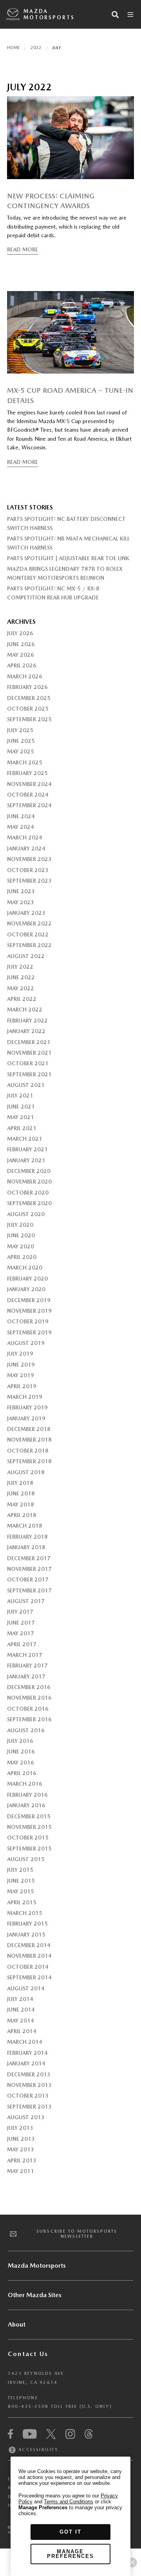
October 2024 (28, 795)
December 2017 (29, 1558)
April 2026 (22, 665)
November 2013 (29, 2085)
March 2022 (25, 1010)
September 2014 (29, 1977)
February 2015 (27, 1924)
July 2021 (20, 1096)
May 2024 (21, 827)
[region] (70, 2516)
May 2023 (21, 902)
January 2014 (26, 2063)
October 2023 (28, 870)
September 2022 (29, 945)
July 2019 (20, 1354)
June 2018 (21, 1493)
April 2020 (22, 1257)
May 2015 (21, 1891)
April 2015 (22, 1902)
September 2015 (29, 1849)
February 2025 (27, 773)
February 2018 (27, 1537)
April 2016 (22, 1773)
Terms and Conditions (69, 2502)
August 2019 (26, 1343)
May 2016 (21, 1763)
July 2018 (20, 1483)
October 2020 (28, 1193)
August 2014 (26, 1988)
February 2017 (27, 1665)
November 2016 (29, 1698)
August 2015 (26, 1859)
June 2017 (21, 1623)
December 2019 (29, 1300)
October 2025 (28, 709)
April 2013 (22, 2160)
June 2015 (21, 1881)
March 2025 (25, 762)
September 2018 (29, 1461)
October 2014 (28, 1967)
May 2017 (21, 1633)
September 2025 (29, 719)
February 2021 (27, 1149)
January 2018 (26, 1547)
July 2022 (20, 967)
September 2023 (29, 881)
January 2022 (26, 1031)
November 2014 (29, 1956)
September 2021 (29, 1074)
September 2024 (29, 805)
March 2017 (25, 1655)
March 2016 (25, 1784)
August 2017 (26, 1601)
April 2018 (22, 1515)
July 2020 (20, 1225)
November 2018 (29, 1440)
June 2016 (21, 1752)
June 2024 (21, 816)
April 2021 (22, 1128)
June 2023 (21, 891)
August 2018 (26, 1472)
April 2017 (22, 1644)
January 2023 (26, 913)
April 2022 (22, 999)
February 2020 (27, 1279)
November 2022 (29, 923)
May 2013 (21, 2149)
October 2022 (28, 934)
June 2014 (21, 2010)
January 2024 (26, 848)
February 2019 (27, 1407)
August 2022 (26, 956)
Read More (23, 249)
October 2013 (28, 2096)
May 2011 (21, 2171)
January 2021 (26, 1160)
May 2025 (21, 751)
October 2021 (28, 1063)
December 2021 (29, 1042)
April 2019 (22, 1386)
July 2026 (20, 633)
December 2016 (29, 1687)
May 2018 (21, 1504)
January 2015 (26, 1935)
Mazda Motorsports (49, 14)
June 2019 (21, 1365)
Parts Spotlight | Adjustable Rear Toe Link (68, 558)
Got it (70, 2532)
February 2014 (27, 2053)
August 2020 (26, 1214)
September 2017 (29, 1590)
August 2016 (26, 1730)
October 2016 (28, 1709)
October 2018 (28, 1451)
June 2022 (21, 977)
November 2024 (29, 784)
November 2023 (29, 859)
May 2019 (21, 1375)
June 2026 (21, 644)
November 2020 (29, 1182)
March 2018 (25, 1526)
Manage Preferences (70, 2554)
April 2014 (22, 2031)
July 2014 (20, 1999)
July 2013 (20, 2128)
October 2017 (28, 1579)
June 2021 (21, 1107)
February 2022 (27, 1021)
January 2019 (26, 1418)
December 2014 (29, 1945)
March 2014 (25, 2042)
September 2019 (29, 1332)
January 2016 (26, 1805)
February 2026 (27, 687)
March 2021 (25, 1139)
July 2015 (20, 1870)
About (17, 2324)
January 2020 (26, 1289)
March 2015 (25, 1913)
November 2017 (29, 1569)
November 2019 (29, 1311)
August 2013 (26, 2117)
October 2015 (28, 1838)
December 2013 (29, 2074)
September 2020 (29, 1203)
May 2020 (21, 1246)
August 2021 (26, 1085)
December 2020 (29, 1171)
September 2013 (29, 2107)
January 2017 (26, 1676)
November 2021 (29, 1053)
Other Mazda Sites (35, 2295)
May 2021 (21, 1117)
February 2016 (27, 1795)
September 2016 (29, 1719)
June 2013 (21, 2139)
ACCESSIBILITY (37, 2450)
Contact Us (28, 2354)
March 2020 (25, 1268)
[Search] (115, 15)
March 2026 (25, 676)
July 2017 (20, 1612)
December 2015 (29, 1816)
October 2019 (28, 1321)
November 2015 (29, 1827)
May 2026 (21, 655)
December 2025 (29, 698)
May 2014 (21, 2021)
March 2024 (25, 837)
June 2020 (21, 1235)
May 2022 (21, 988)
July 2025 (20, 730)
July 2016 (20, 1741)
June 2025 (21, 741)
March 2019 (25, 1397)
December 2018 (29, 1429)
